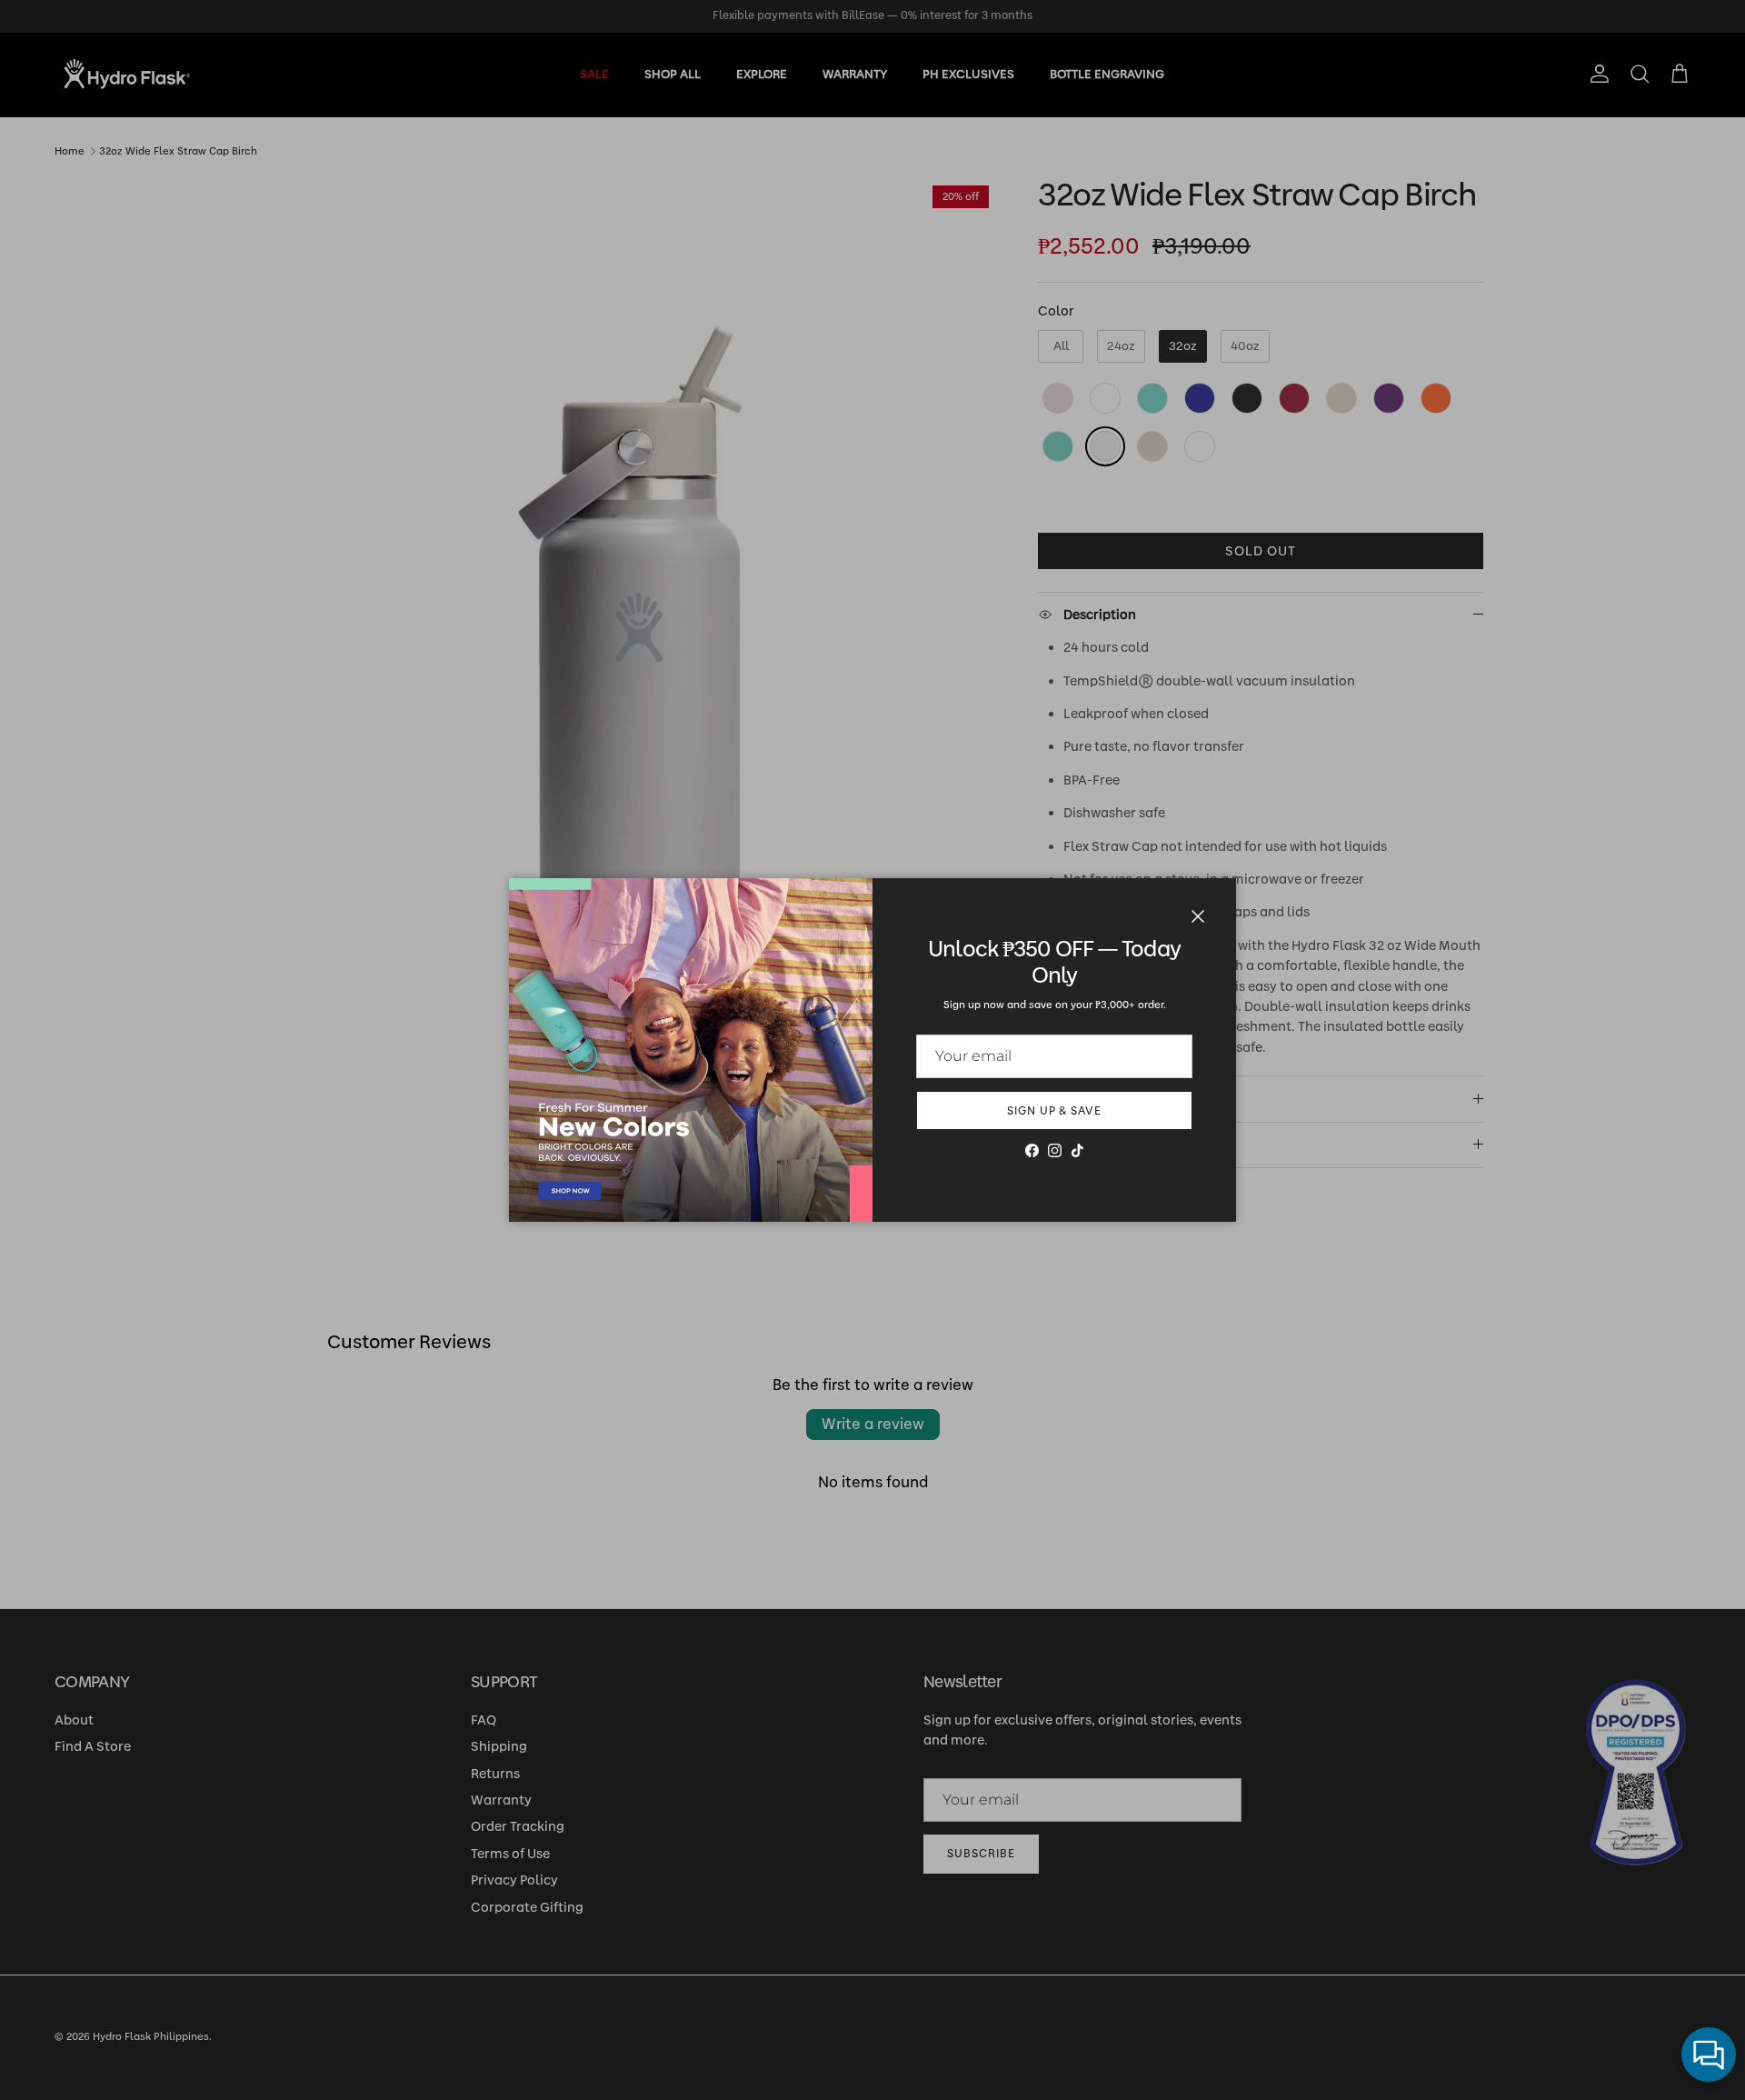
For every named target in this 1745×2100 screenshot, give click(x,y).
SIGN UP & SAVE (1054, 1111)
